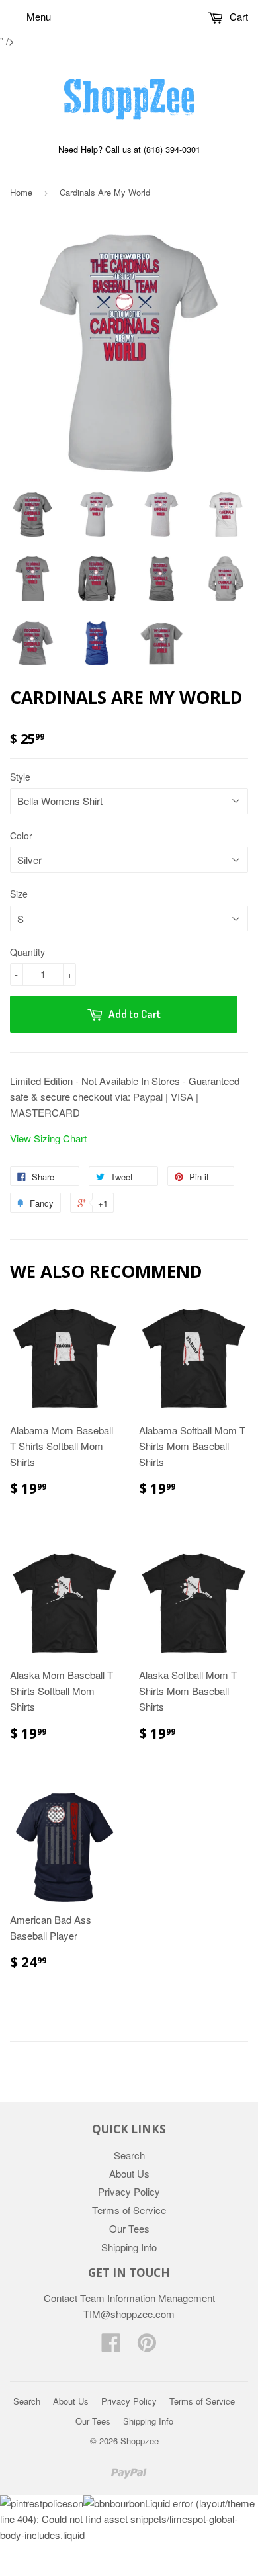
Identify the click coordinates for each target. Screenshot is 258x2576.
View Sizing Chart (48, 1138)
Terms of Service (129, 2210)
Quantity (27, 952)
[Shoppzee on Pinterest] (147, 2346)
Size (19, 894)
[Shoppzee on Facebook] (111, 2346)
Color (21, 836)
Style (20, 777)
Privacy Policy (129, 2191)
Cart (237, 16)
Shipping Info (129, 2247)
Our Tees (129, 2228)
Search (129, 2155)
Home (21, 192)
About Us (129, 2173)
